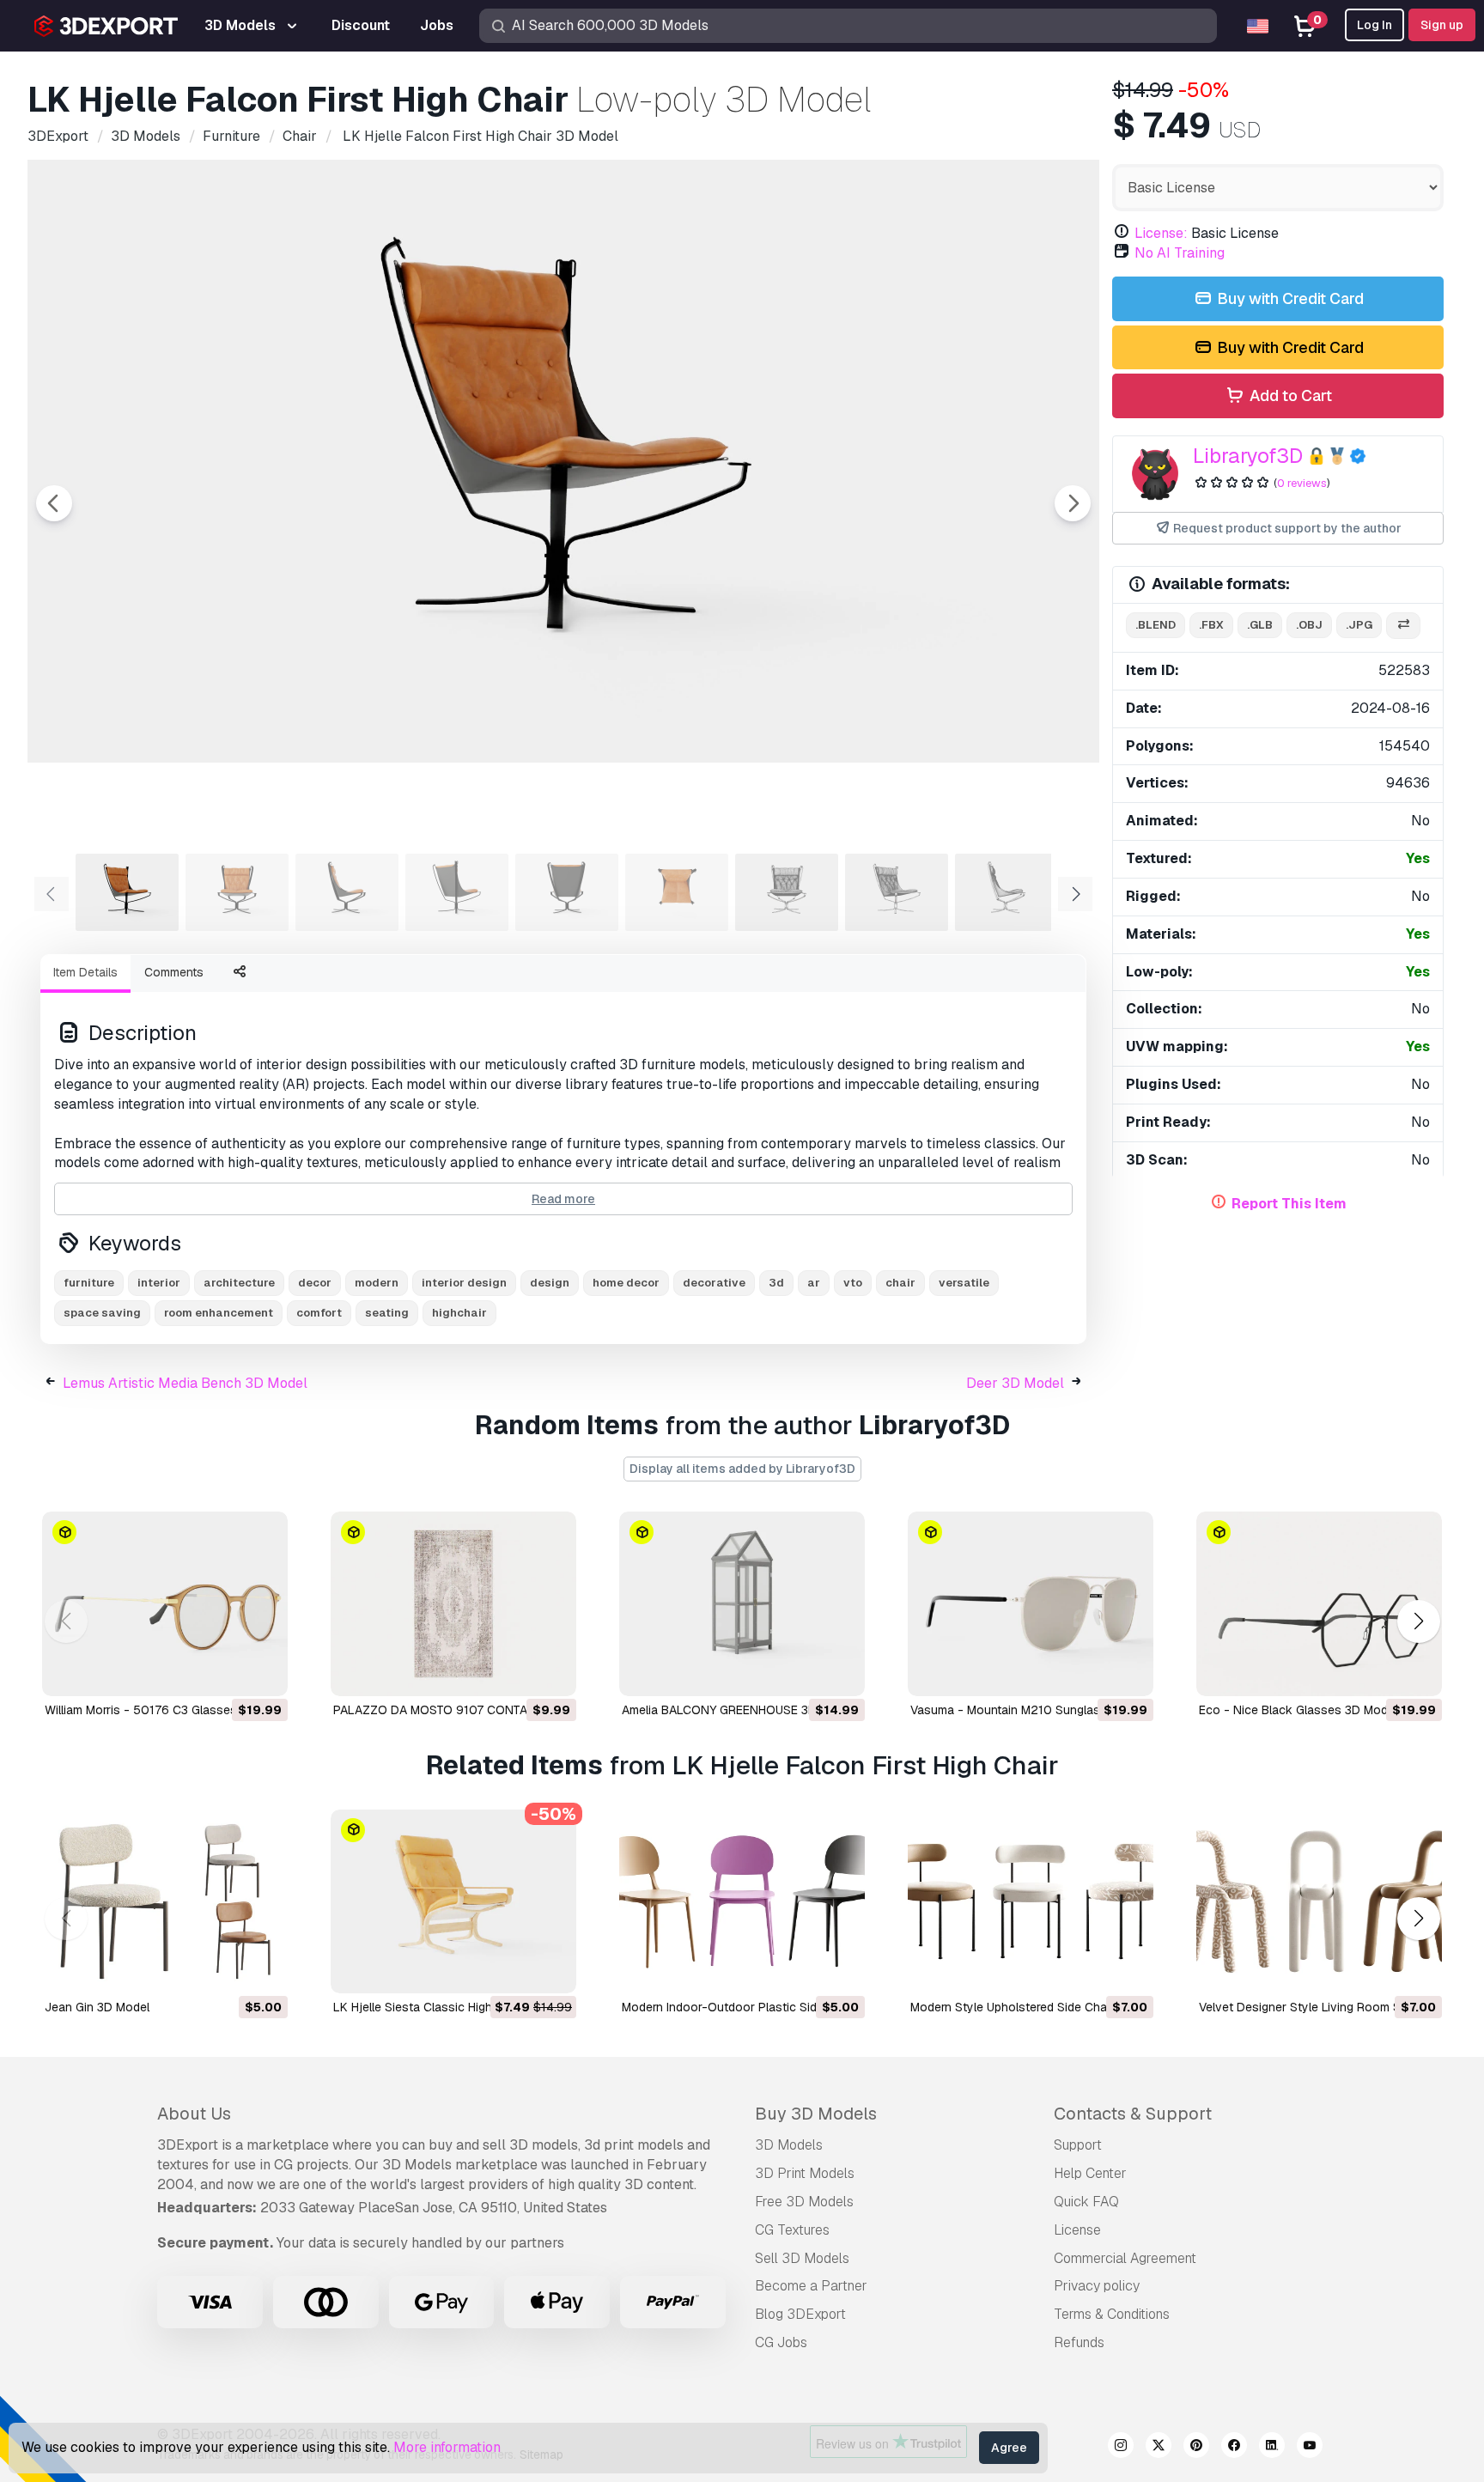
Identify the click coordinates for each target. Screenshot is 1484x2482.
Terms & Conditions (1112, 2314)
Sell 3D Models (802, 2258)
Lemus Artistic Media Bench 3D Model (185, 1383)
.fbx (1211, 625)
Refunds (1079, 2342)
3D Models (789, 2145)
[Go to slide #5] (567, 892)
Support (1078, 2145)
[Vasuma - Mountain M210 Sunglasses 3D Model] (1031, 1604)
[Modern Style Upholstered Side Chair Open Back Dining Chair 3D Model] (1031, 1902)
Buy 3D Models (816, 2114)
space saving (102, 1313)
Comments (174, 972)
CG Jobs (781, 2342)
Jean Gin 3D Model (97, 2007)
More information (447, 2447)
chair (900, 1283)
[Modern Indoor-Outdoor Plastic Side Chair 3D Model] (742, 1902)
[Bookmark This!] (263, 1672)
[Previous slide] (54, 503)
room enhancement (219, 1313)
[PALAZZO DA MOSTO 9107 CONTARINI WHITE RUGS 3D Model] (453, 1604)
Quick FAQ (1086, 2202)
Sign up (1442, 25)
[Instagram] (1121, 2448)
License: (1161, 233)
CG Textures (792, 2230)
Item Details (85, 972)
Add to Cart (1289, 395)
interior (159, 1283)
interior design (464, 1283)
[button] (1418, 1621)
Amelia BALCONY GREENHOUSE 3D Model (738, 1710)
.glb (1260, 625)
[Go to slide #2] (237, 892)
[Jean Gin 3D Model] (165, 1902)
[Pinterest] (1196, 2448)
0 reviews (1302, 483)
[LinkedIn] (1272, 2448)
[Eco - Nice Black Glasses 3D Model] (1319, 1604)
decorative (714, 1283)
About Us (194, 2114)
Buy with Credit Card (1289, 298)
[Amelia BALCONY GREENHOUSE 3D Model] (742, 1604)
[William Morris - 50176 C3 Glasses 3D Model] (165, 1604)
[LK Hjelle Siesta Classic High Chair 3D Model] (453, 1902)
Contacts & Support (1133, 2114)
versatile (964, 1283)
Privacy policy (1097, 2286)
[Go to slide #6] (677, 892)
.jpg (1359, 625)
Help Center (1090, 2173)
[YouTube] (1310, 2448)
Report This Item (1289, 1204)
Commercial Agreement (1125, 2258)
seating (387, 1313)
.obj (1309, 625)
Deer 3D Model (1015, 1383)
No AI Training (1180, 253)
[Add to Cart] (228, 1672)
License (1077, 2230)
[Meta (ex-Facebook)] (1234, 2448)
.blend (1156, 625)
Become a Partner (811, 2286)
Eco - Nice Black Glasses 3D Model (1298, 1710)
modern (377, 1283)
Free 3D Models (804, 2202)
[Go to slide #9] (1007, 892)
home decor (626, 1283)
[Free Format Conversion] (1403, 626)
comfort (319, 1313)
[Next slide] (1073, 503)
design (550, 1283)
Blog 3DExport (800, 2314)
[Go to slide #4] (457, 892)
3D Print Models (805, 2173)
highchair (459, 1313)
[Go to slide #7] (787, 892)
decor (315, 1283)
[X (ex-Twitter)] (1159, 2448)
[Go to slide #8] (897, 892)
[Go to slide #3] (347, 892)
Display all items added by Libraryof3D (742, 1469)
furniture (89, 1283)
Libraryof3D (1248, 456)
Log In (1375, 25)
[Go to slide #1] (127, 892)
